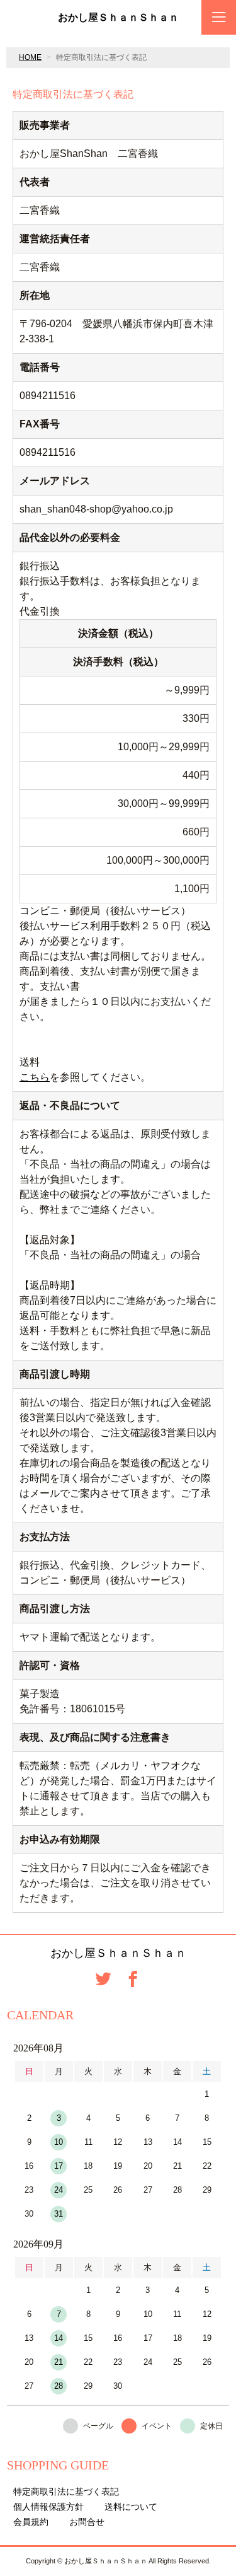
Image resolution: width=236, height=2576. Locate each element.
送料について (131, 2507)
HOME (30, 57)
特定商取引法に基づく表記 (66, 2492)
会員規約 (31, 2522)
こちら (35, 1077)
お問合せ (87, 2522)
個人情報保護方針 (48, 2507)
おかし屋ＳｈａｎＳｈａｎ (118, 18)
